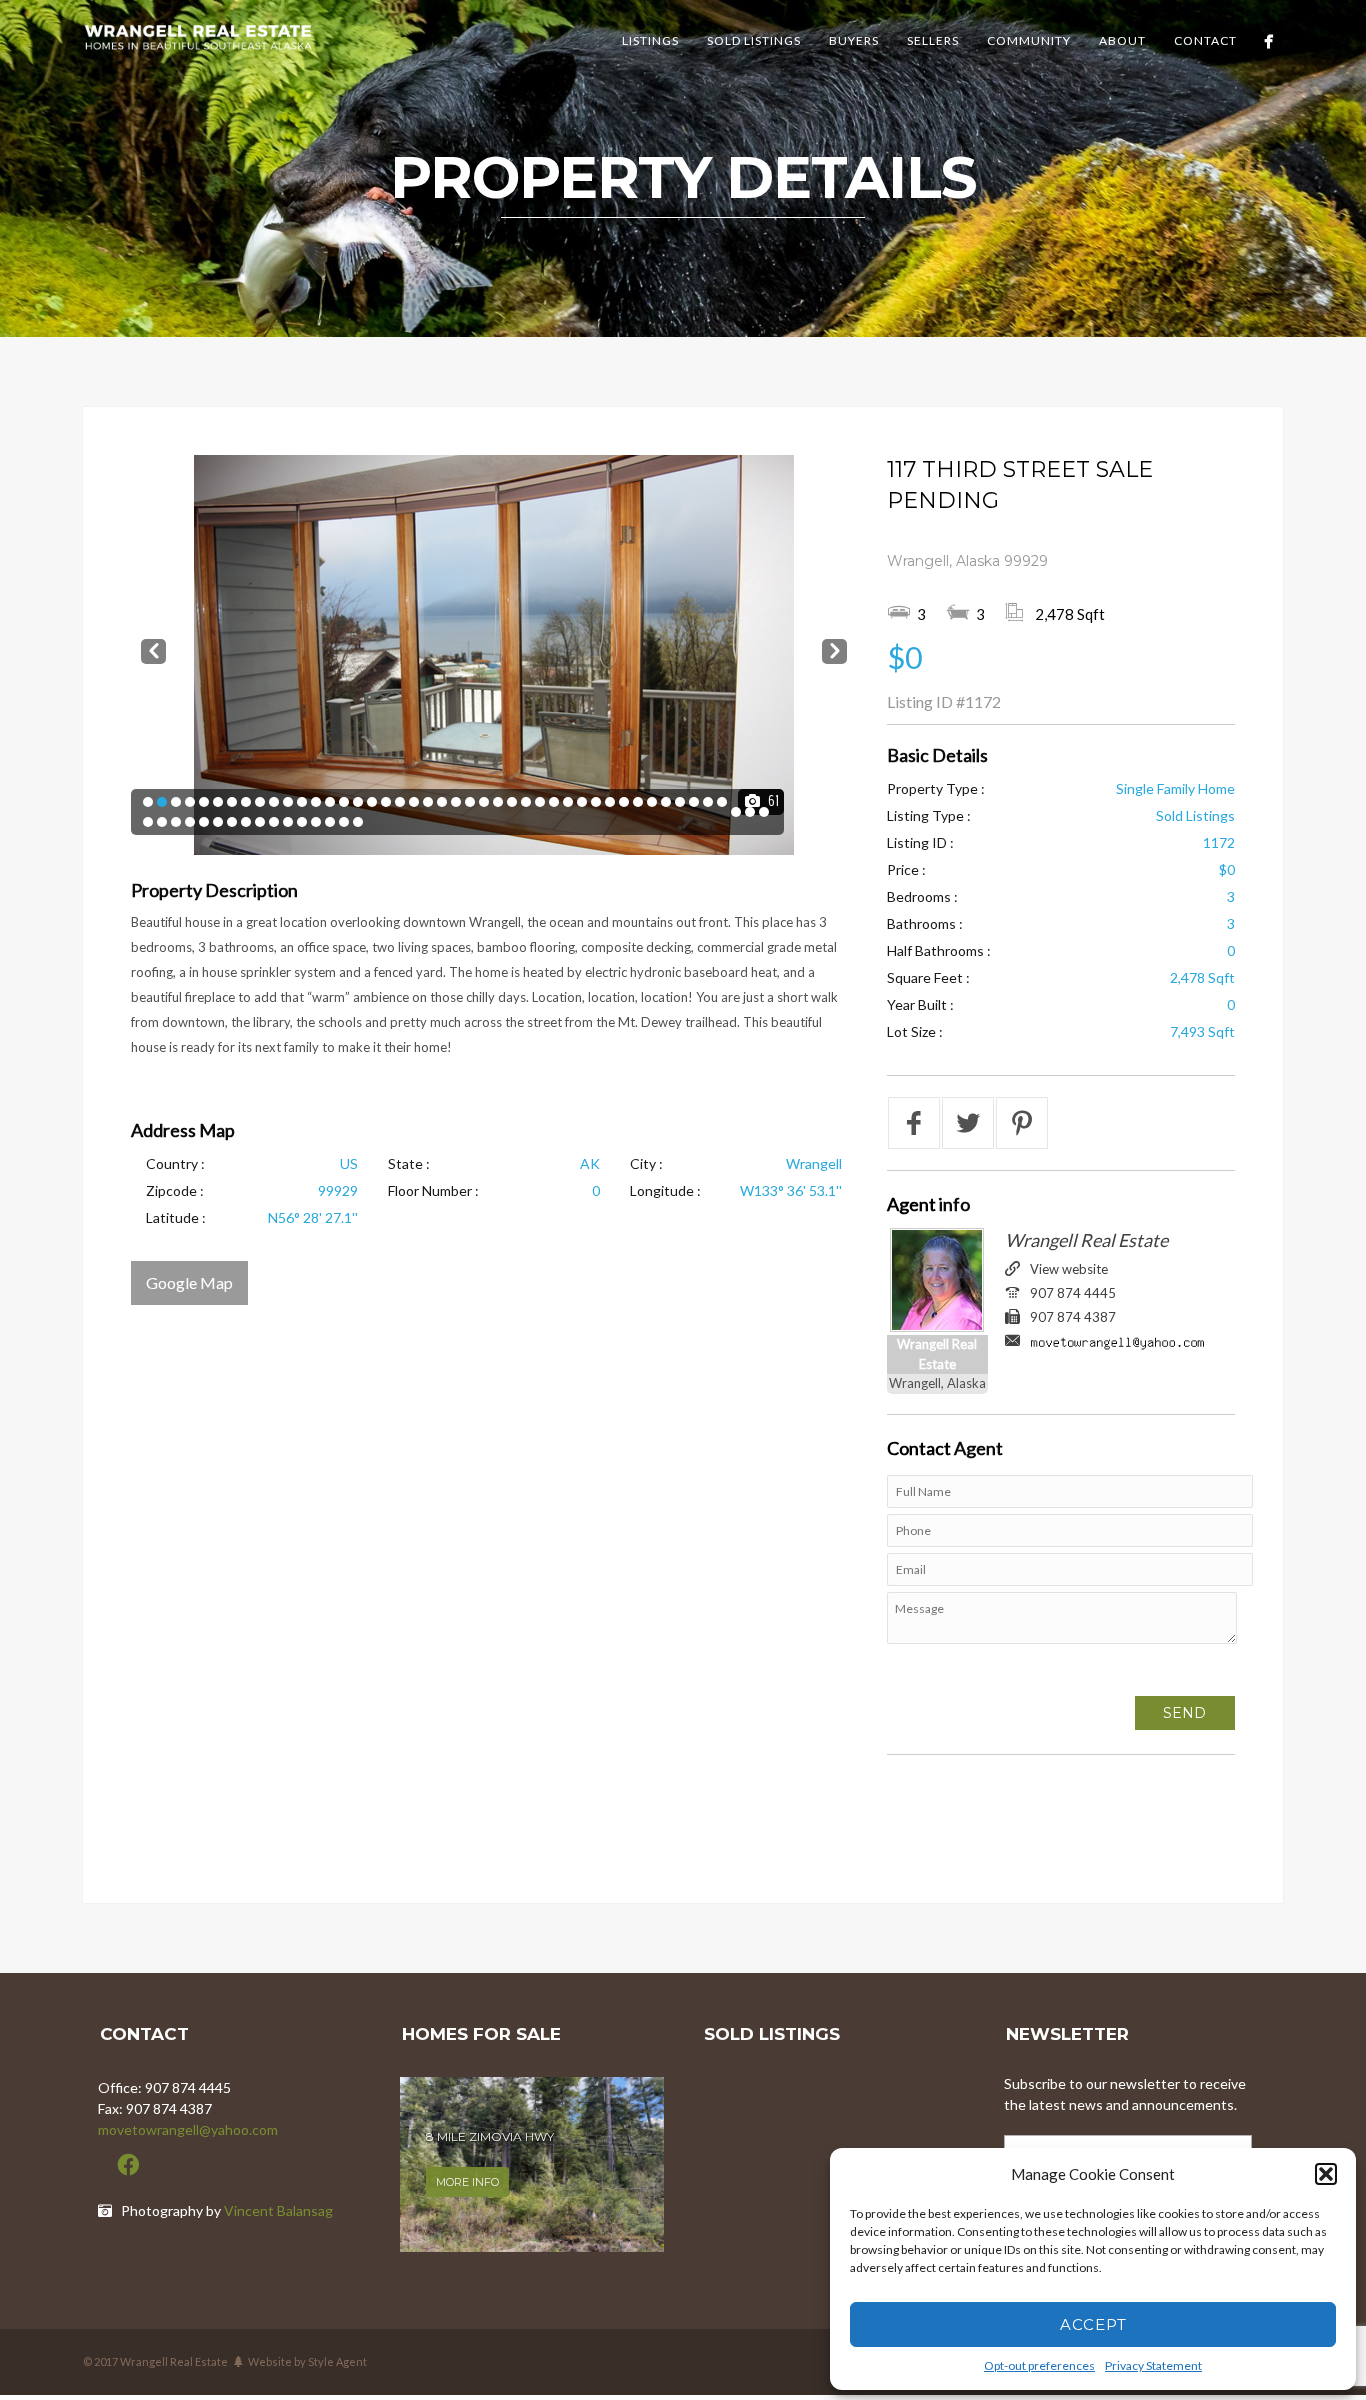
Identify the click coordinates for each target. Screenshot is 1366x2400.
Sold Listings (754, 40)
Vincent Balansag (278, 2210)
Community (1029, 40)
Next (834, 648)
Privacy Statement (1153, 2365)
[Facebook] (1268, 41)
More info (467, 2180)
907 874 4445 (1073, 1293)
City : (646, 1163)
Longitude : (665, 1190)
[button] (1326, 2174)
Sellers (933, 40)
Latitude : (176, 1217)
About (1122, 40)
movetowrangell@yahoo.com (188, 2129)
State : (409, 1163)
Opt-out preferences (1039, 2365)
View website (1069, 1269)
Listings (650, 40)
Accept (1093, 2324)
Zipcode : (175, 1190)
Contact (1205, 40)
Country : (175, 1163)
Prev (153, 648)
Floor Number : (433, 1190)
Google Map (189, 1282)
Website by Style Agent (307, 2361)
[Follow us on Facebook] (128, 2165)
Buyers (854, 40)
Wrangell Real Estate (1086, 1240)
